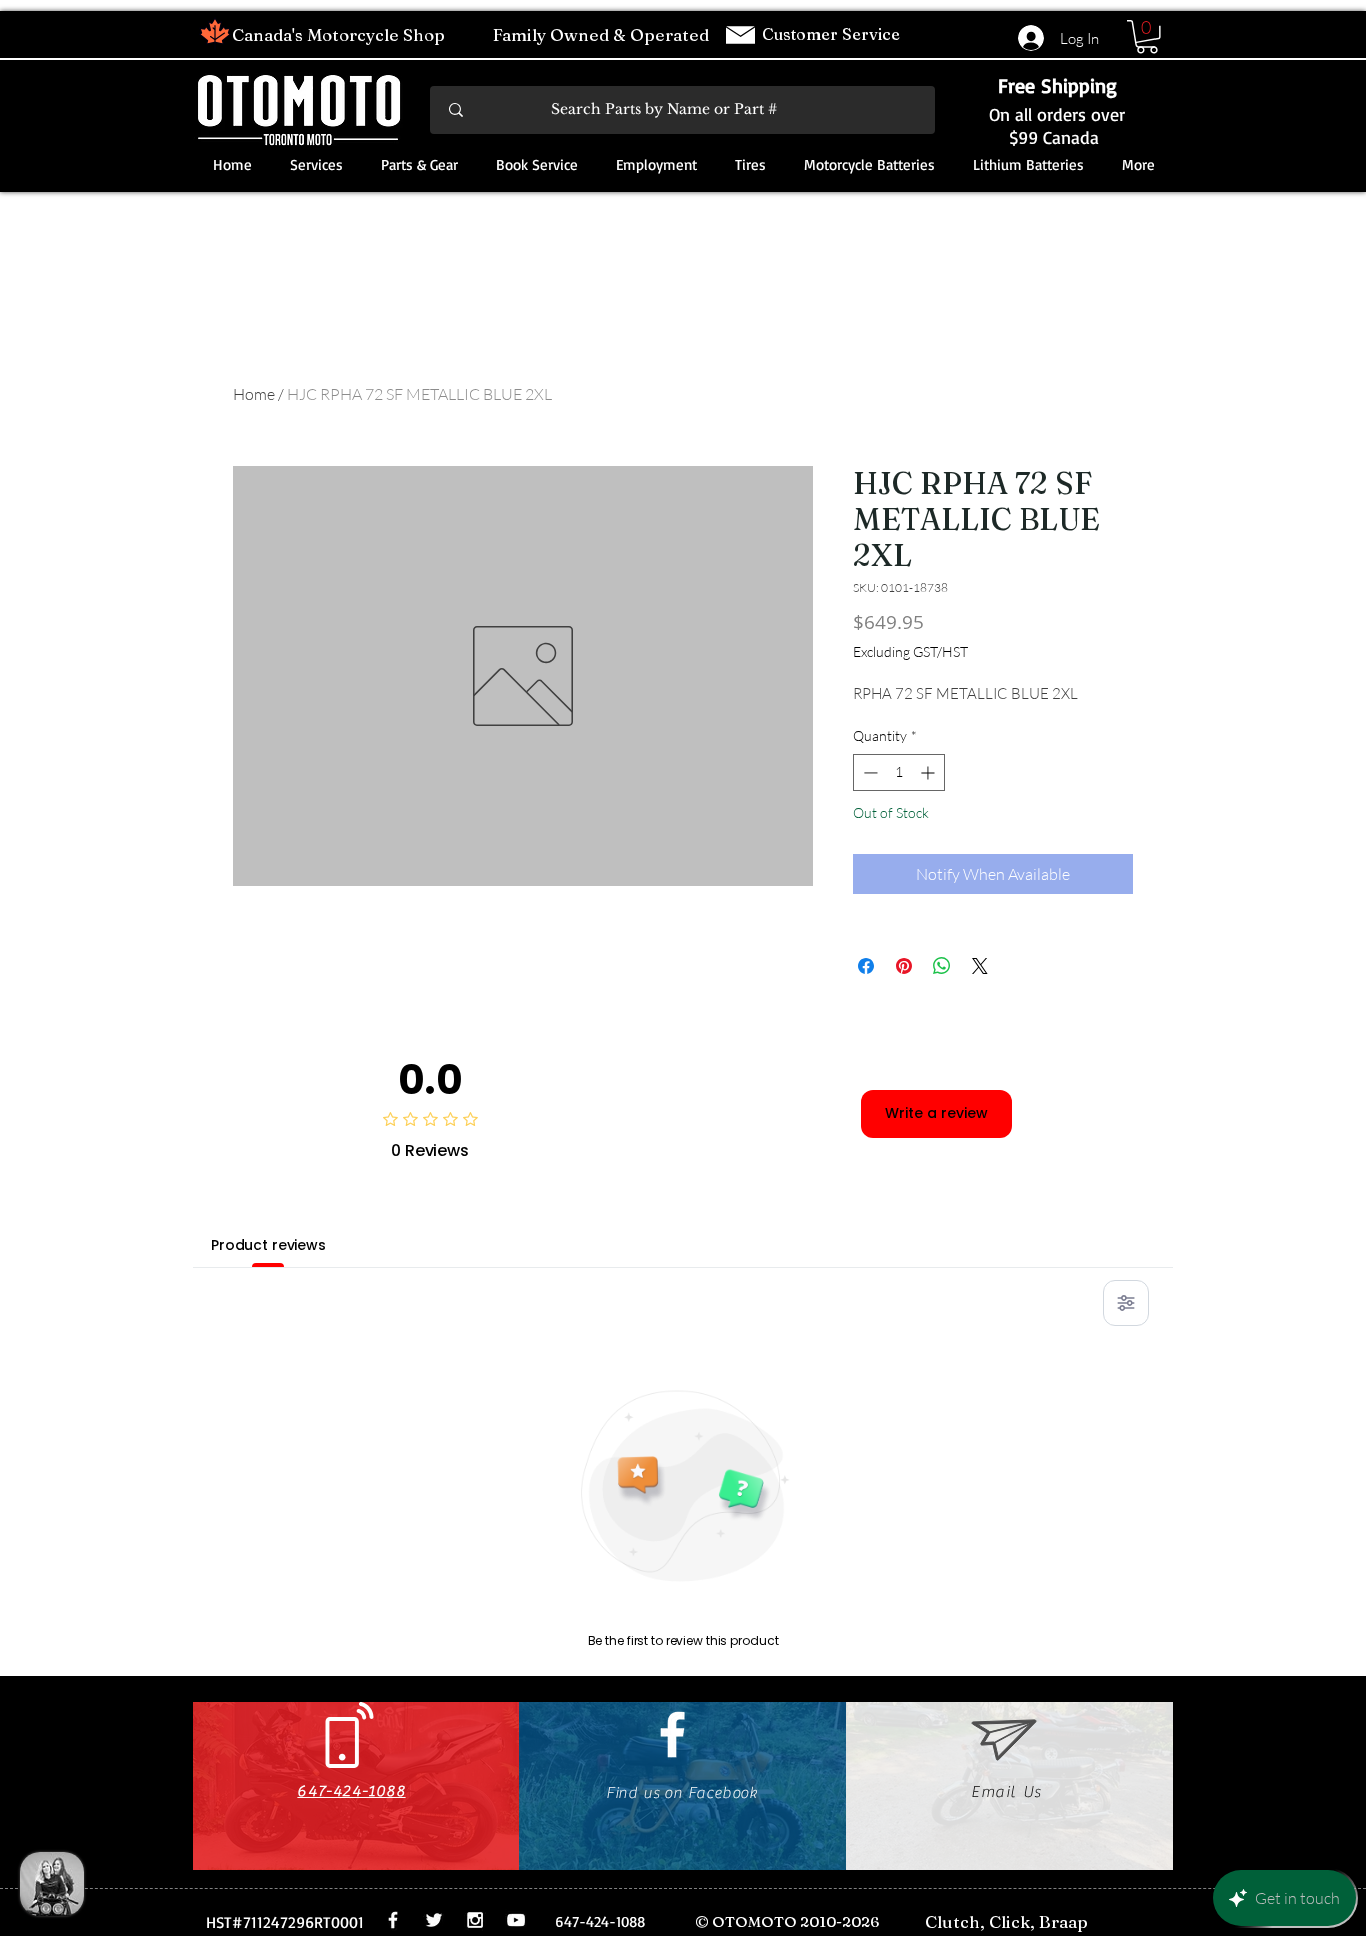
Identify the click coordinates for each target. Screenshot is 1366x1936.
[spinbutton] (899, 772)
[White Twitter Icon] (434, 1920)
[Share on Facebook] (866, 966)
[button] (1147, 37)
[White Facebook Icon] (672, 1734)
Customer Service (833, 34)
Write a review (936, 1113)
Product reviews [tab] (268, 1245)
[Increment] (929, 772)
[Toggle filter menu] (1126, 1303)
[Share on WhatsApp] (942, 966)
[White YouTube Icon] (516, 1920)
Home (254, 394)
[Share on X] (980, 966)
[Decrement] (868, 772)
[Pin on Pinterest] (904, 966)
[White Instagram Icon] (475, 1920)
